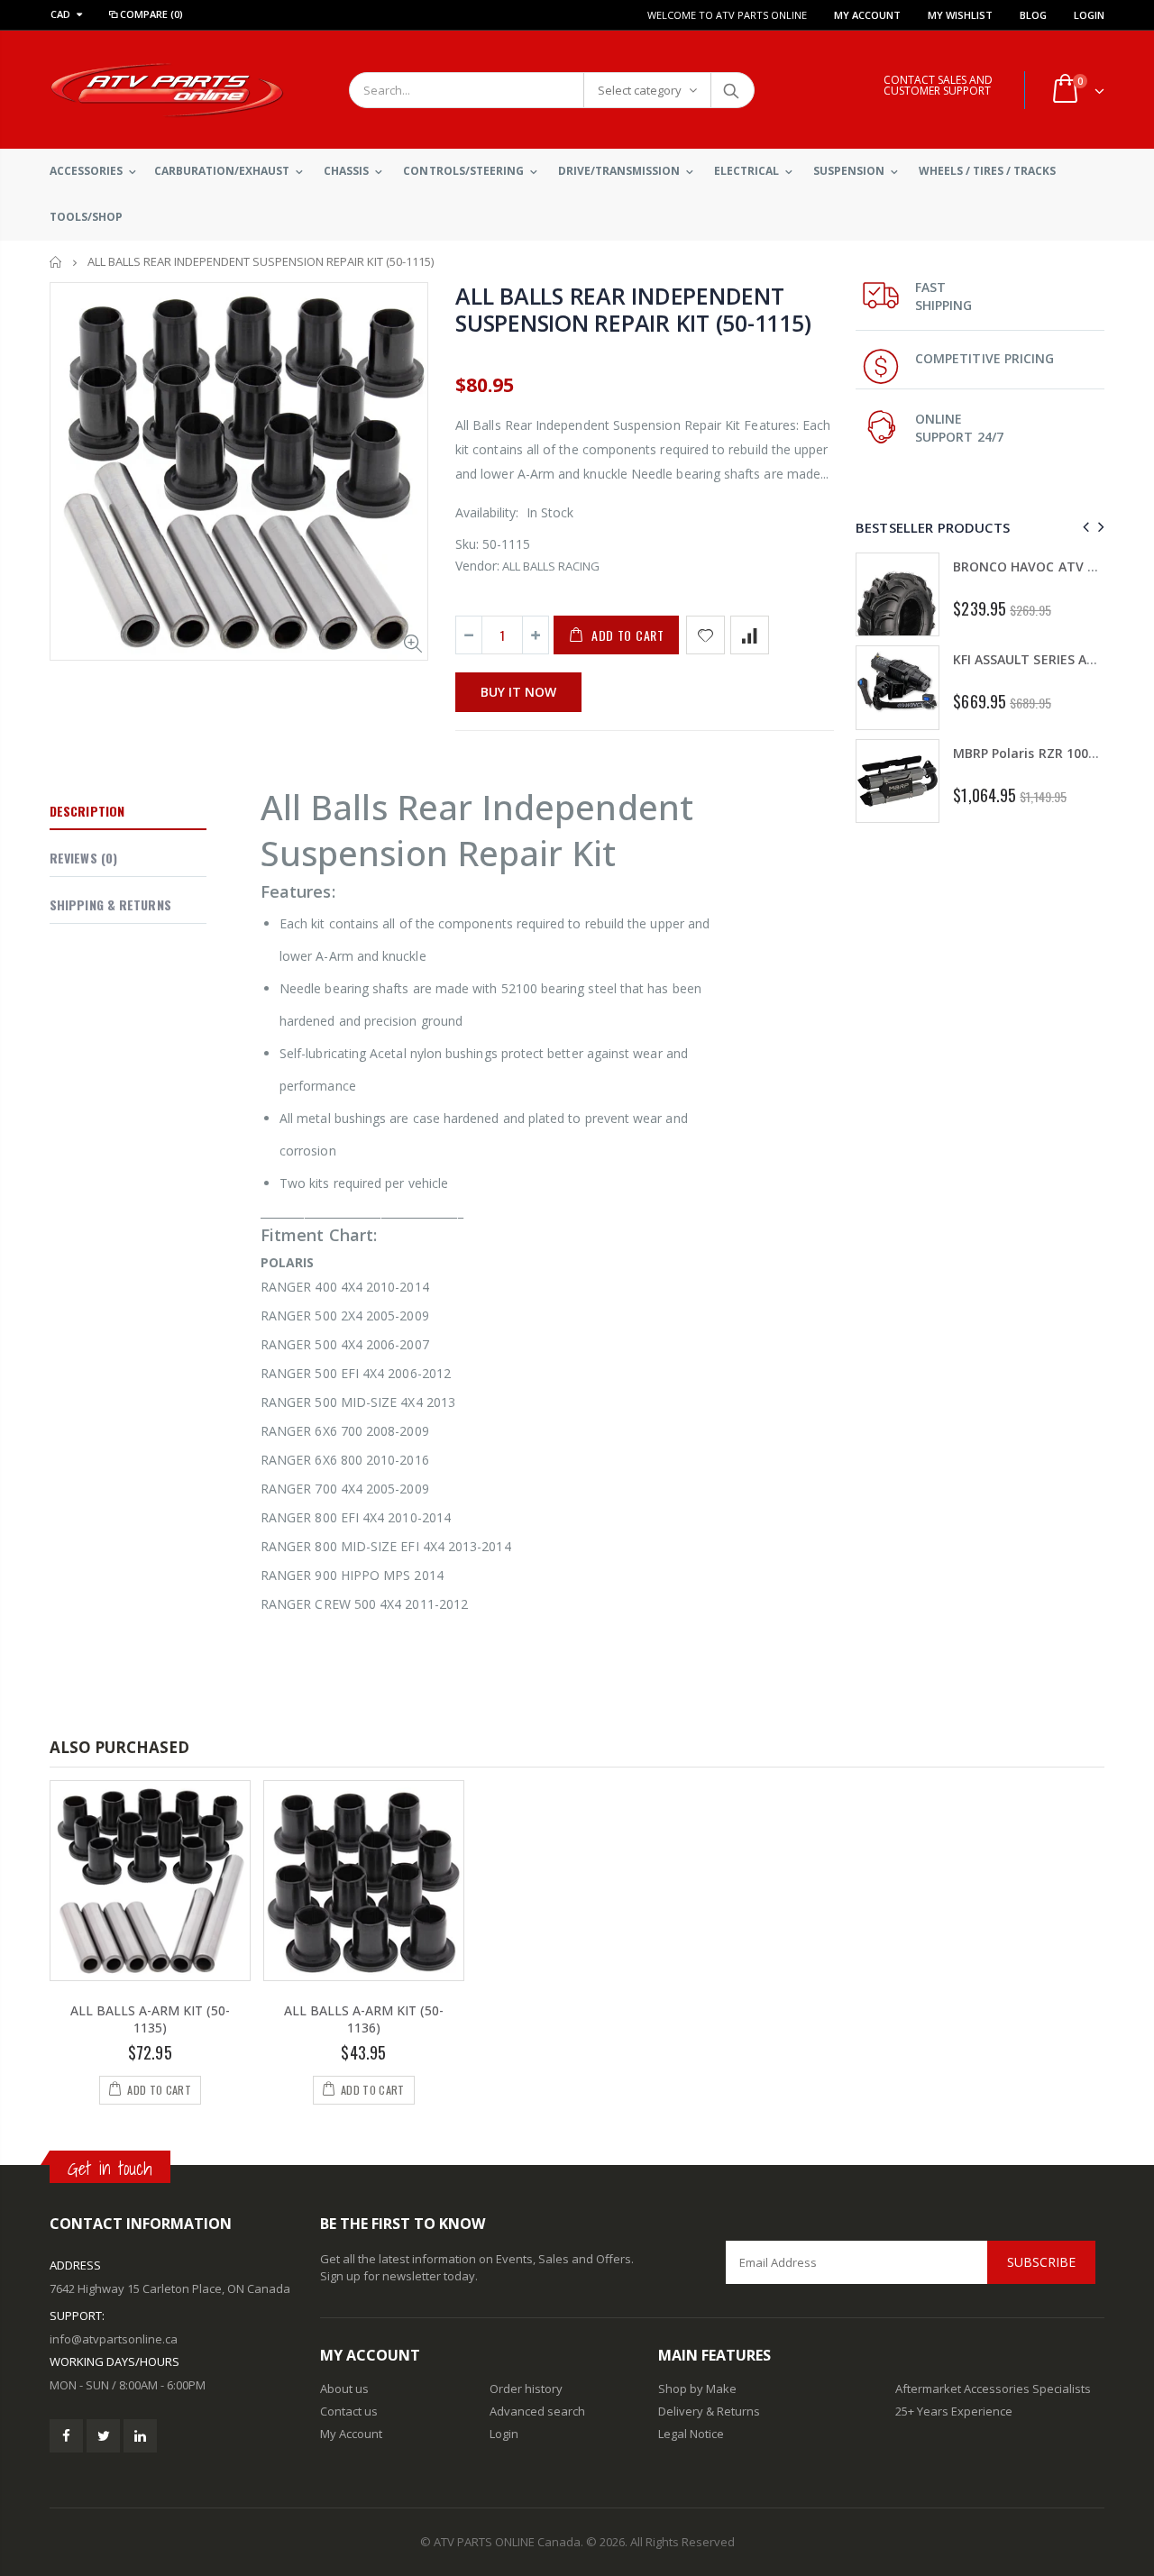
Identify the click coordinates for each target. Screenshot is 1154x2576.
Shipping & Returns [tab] (110, 904)
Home (56, 262)
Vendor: (477, 566)
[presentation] (1083, 527)
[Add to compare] (750, 635)
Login (1089, 15)
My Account (867, 15)
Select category (640, 90)
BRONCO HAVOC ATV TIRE (1034, 566)
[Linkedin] (140, 2436)
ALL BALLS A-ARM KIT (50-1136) (364, 2019)
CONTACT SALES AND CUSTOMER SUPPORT (938, 85)
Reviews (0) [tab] (83, 858)
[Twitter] (103, 2436)
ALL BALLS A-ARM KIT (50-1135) (150, 2019)
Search (732, 90)
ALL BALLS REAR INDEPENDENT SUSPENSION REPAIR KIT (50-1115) (633, 309)
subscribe (1041, 2262)
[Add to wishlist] (705, 635)
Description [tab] (87, 811)
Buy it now (518, 692)
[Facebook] (66, 2436)
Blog (1033, 15)
